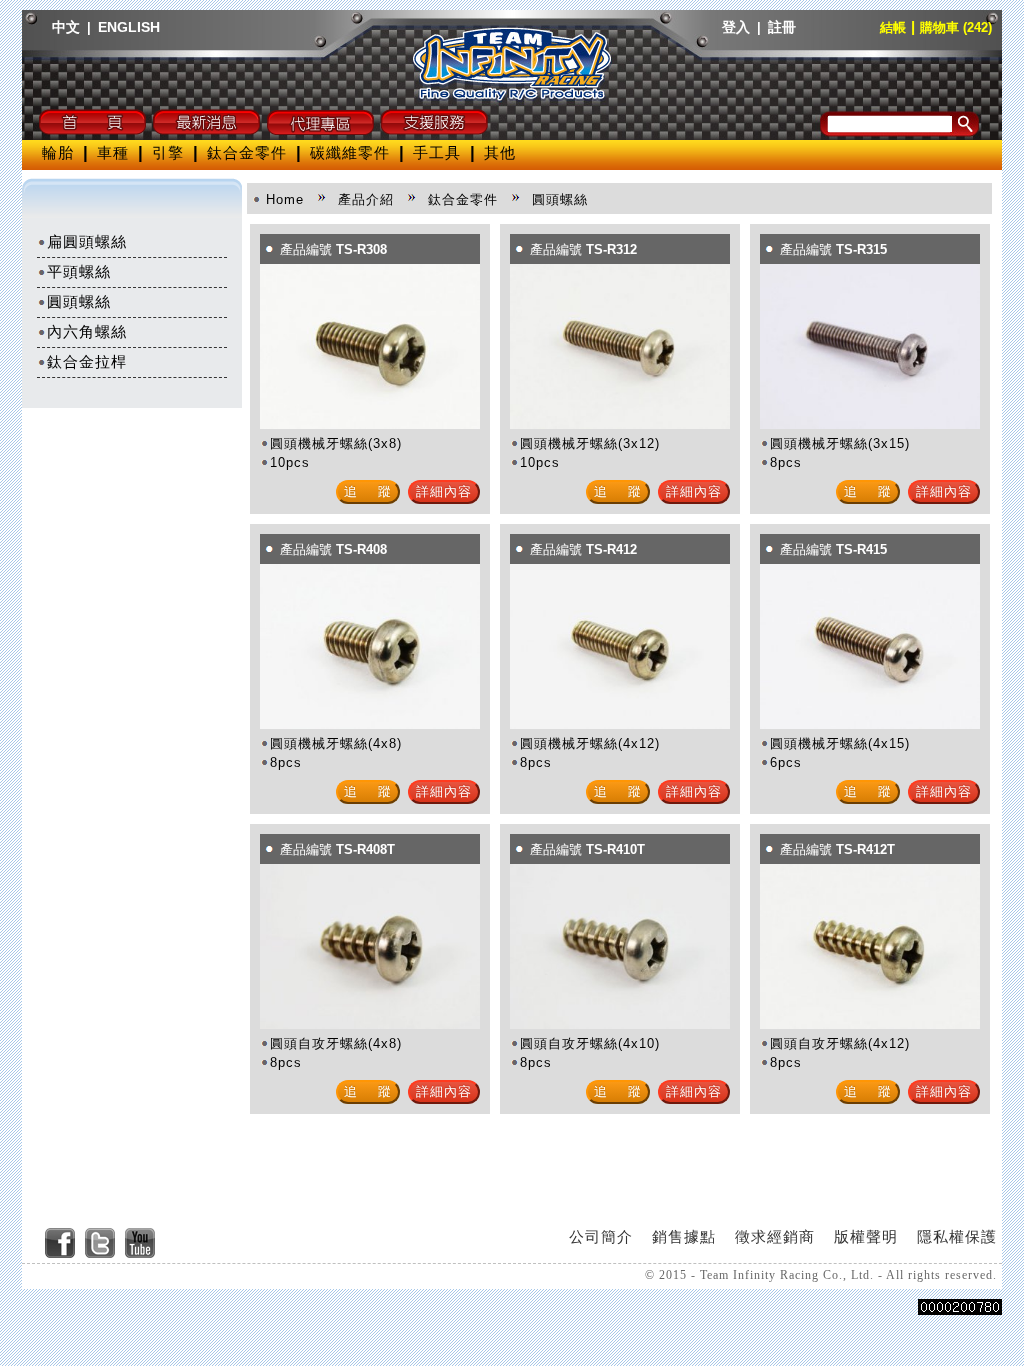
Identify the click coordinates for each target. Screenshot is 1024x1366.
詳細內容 (444, 491)
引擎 (168, 152)
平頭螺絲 (79, 271)
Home (285, 199)
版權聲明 (866, 1236)
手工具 (437, 152)
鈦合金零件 (247, 152)
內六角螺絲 (87, 331)
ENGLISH (129, 27)
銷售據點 (684, 1236)
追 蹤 (368, 491)
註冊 (782, 27)
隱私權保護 (957, 1236)
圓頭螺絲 (79, 301)
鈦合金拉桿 (87, 361)
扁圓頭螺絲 (87, 241)
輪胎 (58, 152)
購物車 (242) (956, 27)
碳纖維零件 (350, 152)
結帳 (893, 27)
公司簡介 (601, 1236)
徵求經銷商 (775, 1236)
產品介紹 (366, 199)
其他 (500, 152)
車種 (113, 152)
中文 (66, 27)
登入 (736, 27)
